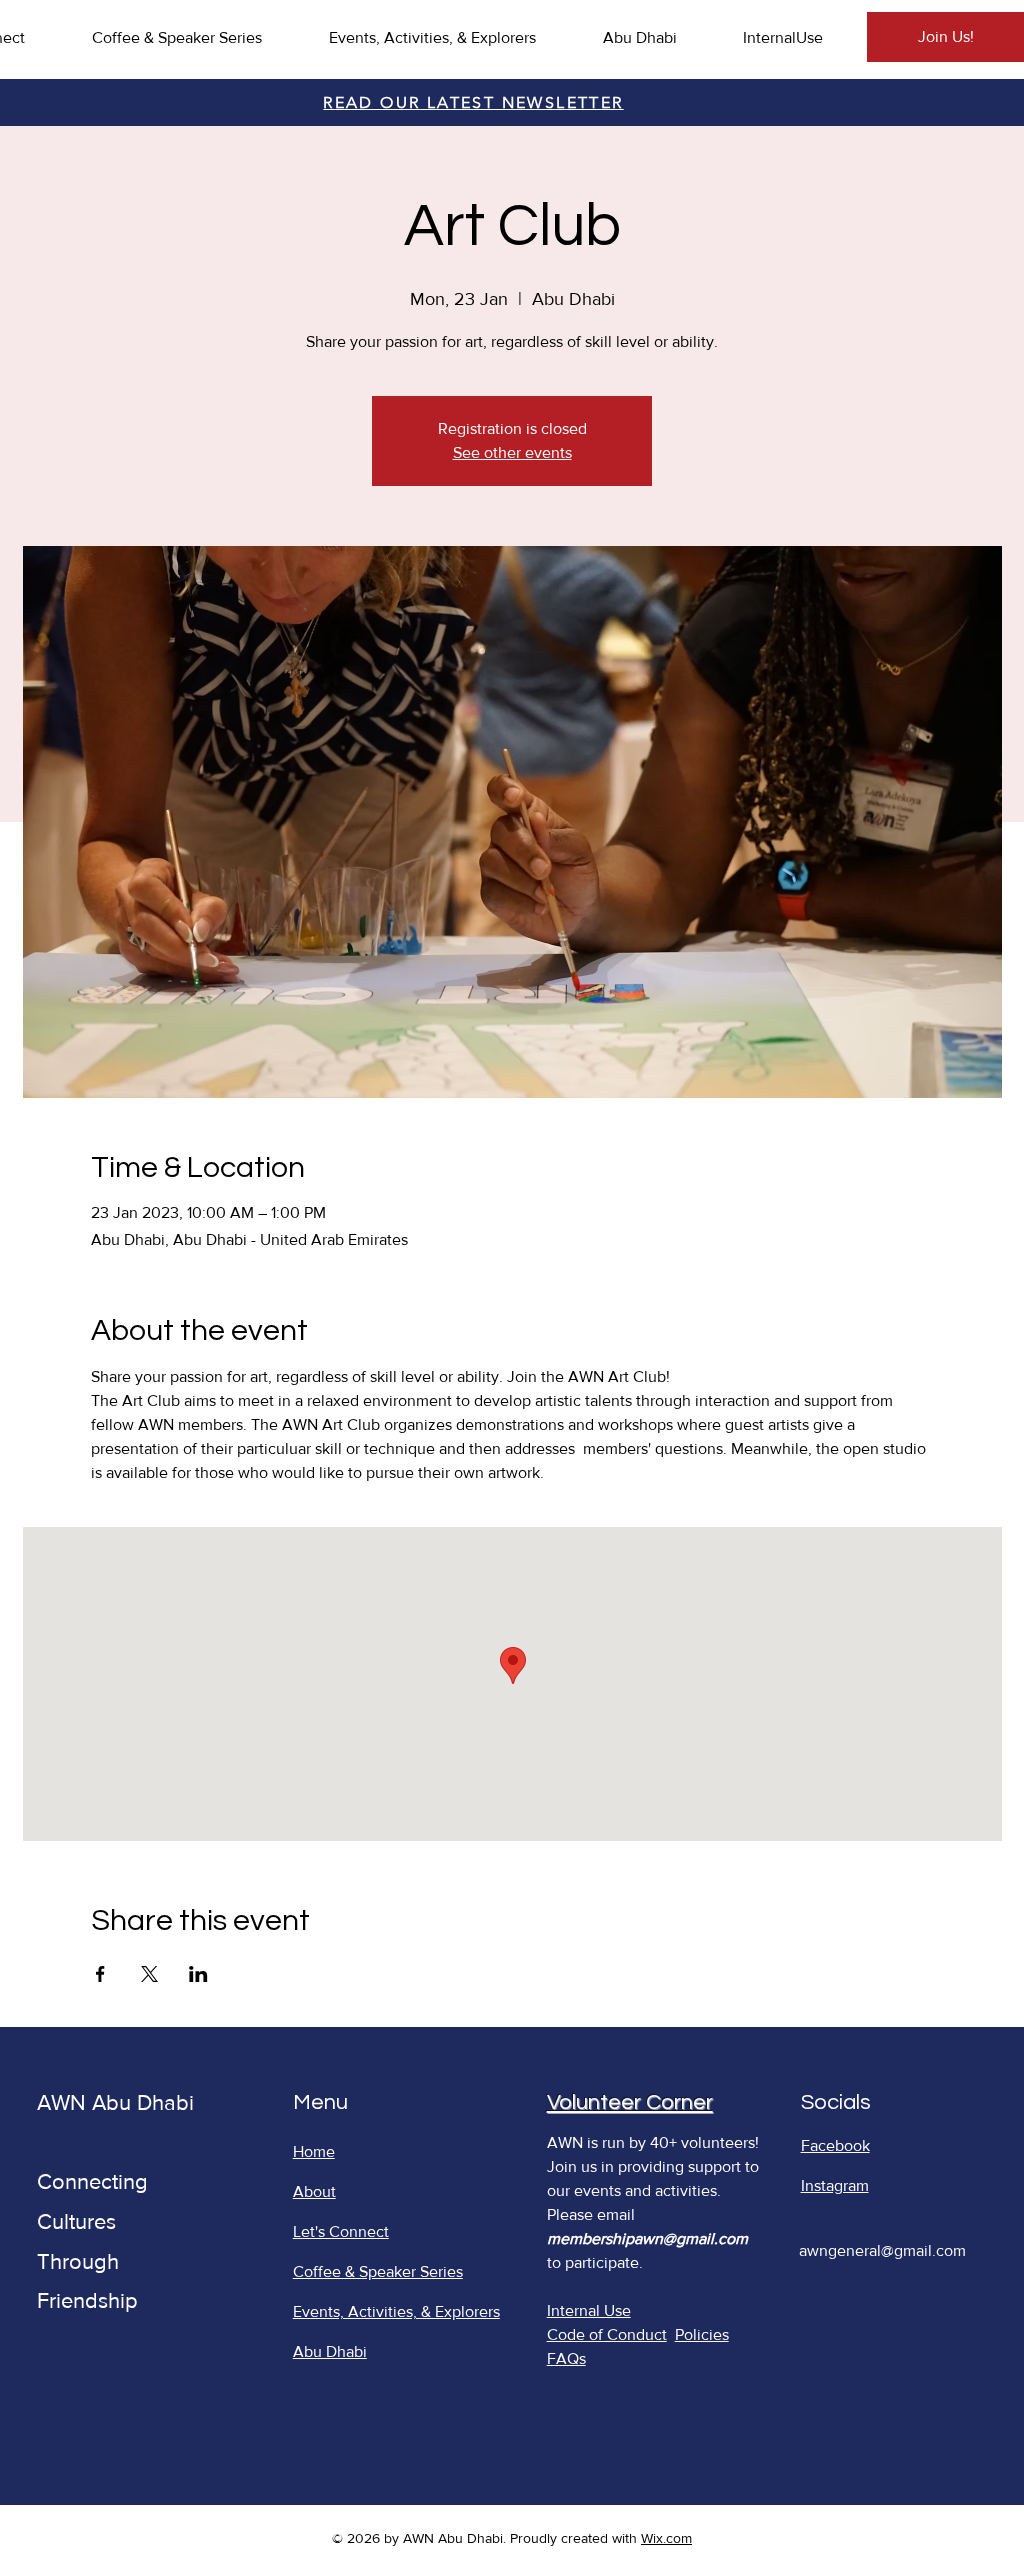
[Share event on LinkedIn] (198, 1974)
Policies (702, 2334)
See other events (512, 452)
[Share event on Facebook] (100, 1974)
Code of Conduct (607, 2334)
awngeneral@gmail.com (882, 2250)
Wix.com (666, 2538)
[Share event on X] (149, 1974)
